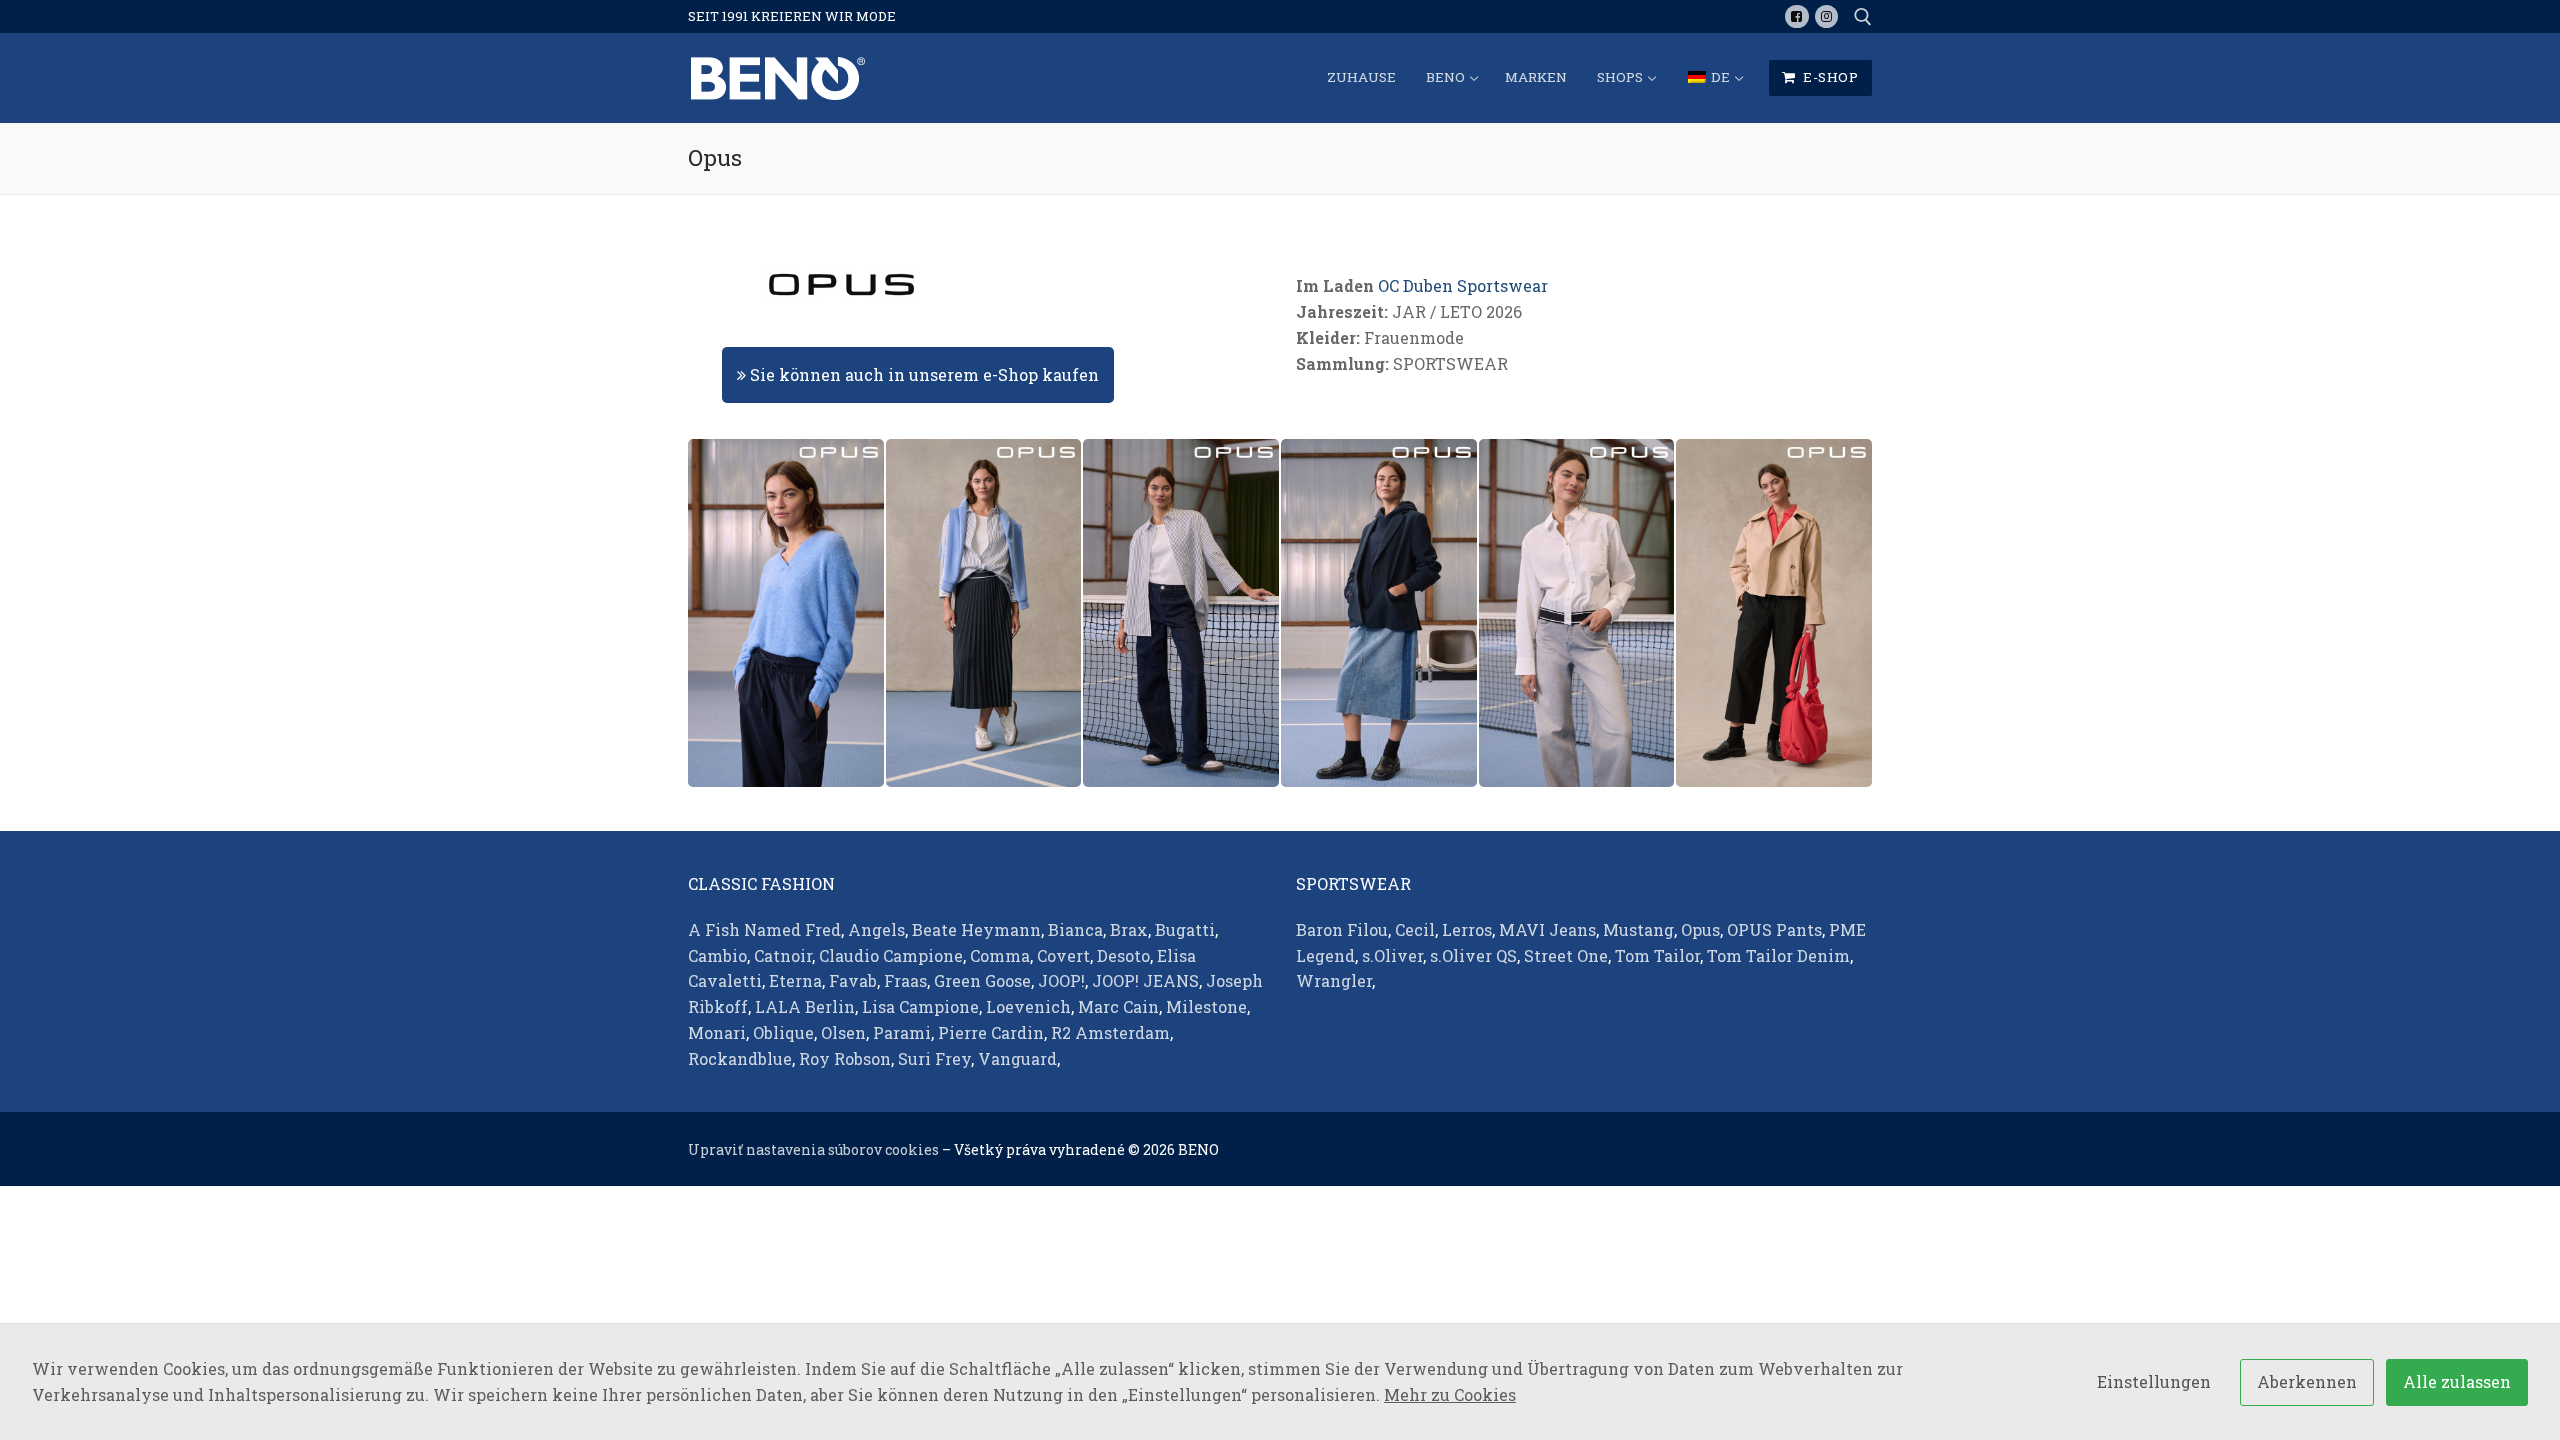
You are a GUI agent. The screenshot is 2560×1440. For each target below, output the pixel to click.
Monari (717, 1032)
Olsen (843, 1032)
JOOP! (1061, 980)
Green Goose (982, 980)
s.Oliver (1392, 955)
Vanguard (1017, 1058)
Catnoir (783, 955)
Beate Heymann (976, 929)
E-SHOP (1829, 77)
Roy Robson (845, 1058)
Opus (1700, 929)
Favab (853, 980)
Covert (1063, 955)
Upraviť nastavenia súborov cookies (813, 1149)
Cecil (1415, 929)
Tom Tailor (1657, 955)
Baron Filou (1342, 929)
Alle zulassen (2457, 1381)
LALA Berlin (805, 1006)
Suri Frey (934, 1058)
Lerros (1467, 929)
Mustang (1638, 929)
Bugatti (1185, 929)
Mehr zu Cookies (1450, 1394)
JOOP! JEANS (1145, 980)
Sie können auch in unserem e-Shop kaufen (922, 374)
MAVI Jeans (1547, 929)
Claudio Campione (891, 955)
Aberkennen (2307, 1381)
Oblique (783, 1032)
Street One (1566, 955)
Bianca (1075, 929)
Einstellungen (2154, 1381)
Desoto (1123, 955)
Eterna (795, 980)
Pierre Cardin (991, 1032)
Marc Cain (1118, 1006)
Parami (902, 1032)
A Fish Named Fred (764, 929)
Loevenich (1028, 1006)
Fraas (905, 980)
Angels (876, 929)
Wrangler (1334, 980)
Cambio (717, 955)
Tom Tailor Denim (1778, 955)
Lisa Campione (920, 1006)
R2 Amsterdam (1110, 1032)
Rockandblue (740, 1058)
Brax (1129, 929)
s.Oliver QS (1473, 955)
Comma (1000, 955)
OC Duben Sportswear (1463, 285)
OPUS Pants (1774, 929)
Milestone (1206, 1006)
